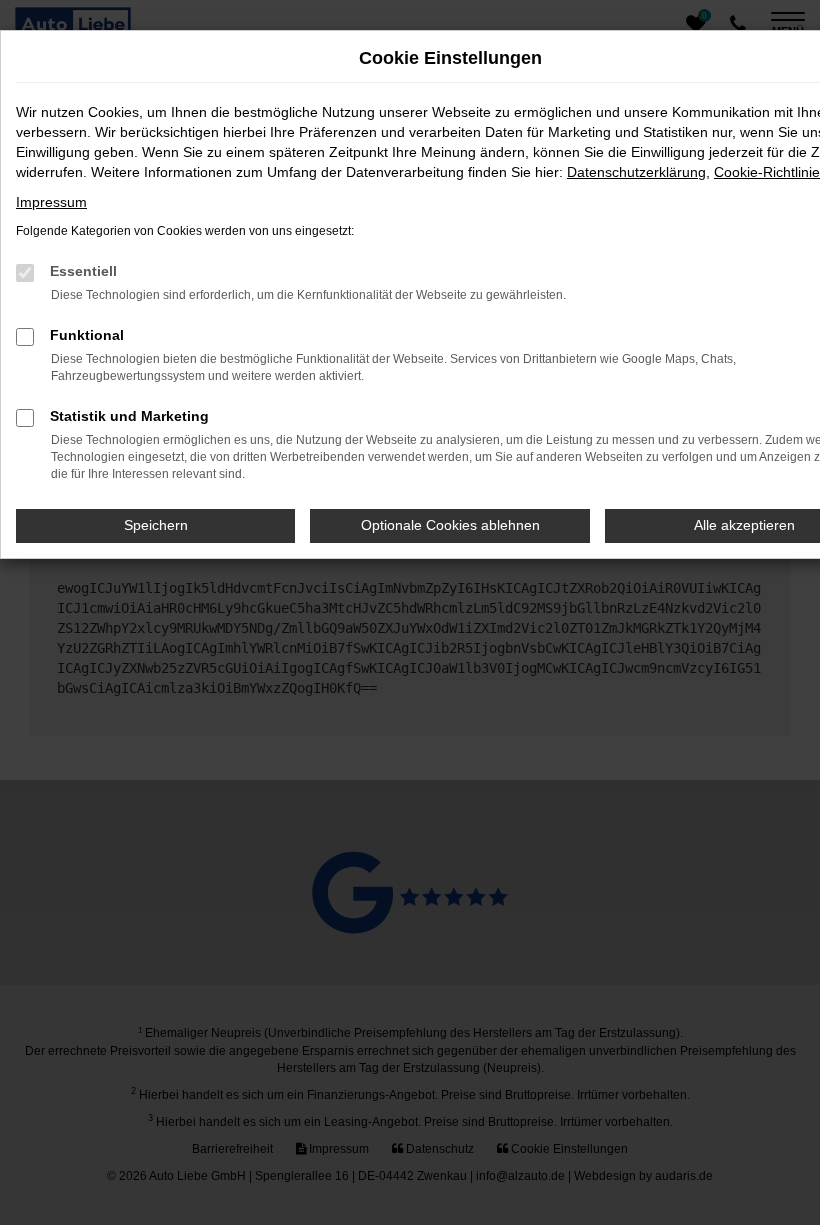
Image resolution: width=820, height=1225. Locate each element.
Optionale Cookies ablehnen (450, 525)
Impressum (51, 202)
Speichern (156, 525)
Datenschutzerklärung (636, 172)
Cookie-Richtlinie (767, 172)
